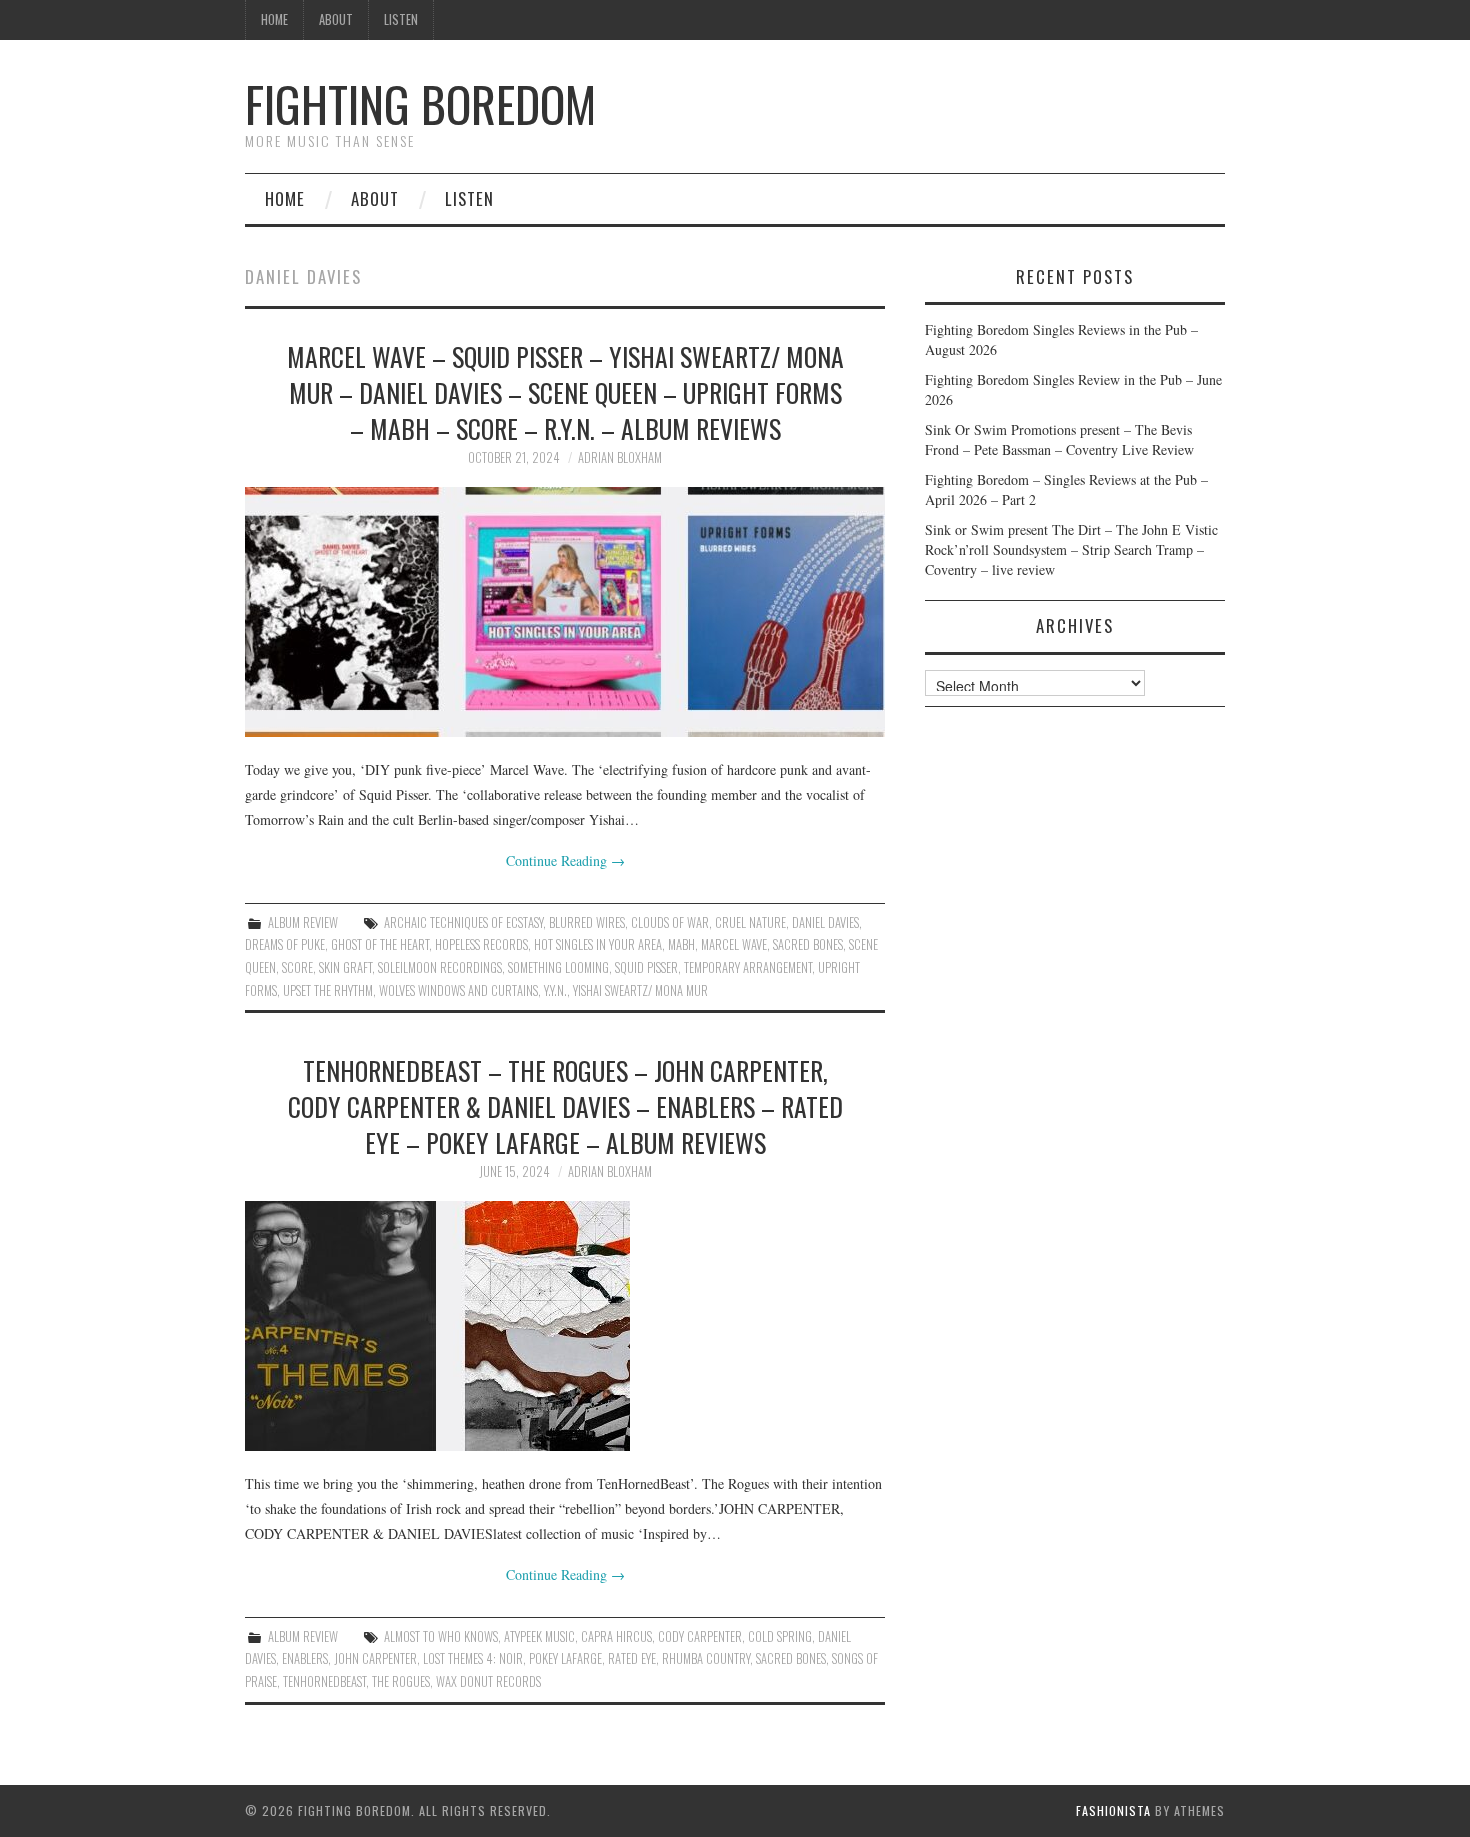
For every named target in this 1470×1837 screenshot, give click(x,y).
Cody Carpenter (700, 1636)
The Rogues (401, 1681)
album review (303, 922)
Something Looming (558, 967)
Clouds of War (670, 922)
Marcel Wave (734, 944)
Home (274, 19)
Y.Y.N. (555, 990)
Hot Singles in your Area (598, 944)
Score (297, 967)
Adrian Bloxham (620, 457)
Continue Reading (565, 860)
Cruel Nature (750, 922)
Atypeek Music (539, 1636)
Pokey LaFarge (565, 1658)
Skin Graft (345, 967)
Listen (401, 19)
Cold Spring (780, 1636)
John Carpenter (375, 1658)
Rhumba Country (706, 1658)
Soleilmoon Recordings (440, 967)
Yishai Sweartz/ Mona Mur (640, 990)
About (336, 19)
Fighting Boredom (420, 103)
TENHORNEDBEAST (324, 1681)
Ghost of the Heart (380, 944)
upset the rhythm (328, 990)
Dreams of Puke (285, 944)
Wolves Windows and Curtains (458, 990)
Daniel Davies (825, 922)
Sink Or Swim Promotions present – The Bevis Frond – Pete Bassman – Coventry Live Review (1059, 439)
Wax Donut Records (488, 1681)
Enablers (305, 1658)
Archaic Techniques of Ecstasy (463, 922)
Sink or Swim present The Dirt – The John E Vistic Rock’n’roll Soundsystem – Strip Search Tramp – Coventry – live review (1071, 549)
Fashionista (1113, 1810)
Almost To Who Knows (441, 1636)
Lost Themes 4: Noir (473, 1658)
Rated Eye (632, 1658)
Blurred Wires (587, 922)
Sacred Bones (808, 944)
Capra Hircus (616, 1636)
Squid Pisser (646, 967)
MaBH (681, 944)
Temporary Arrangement (748, 967)
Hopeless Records (481, 944)
